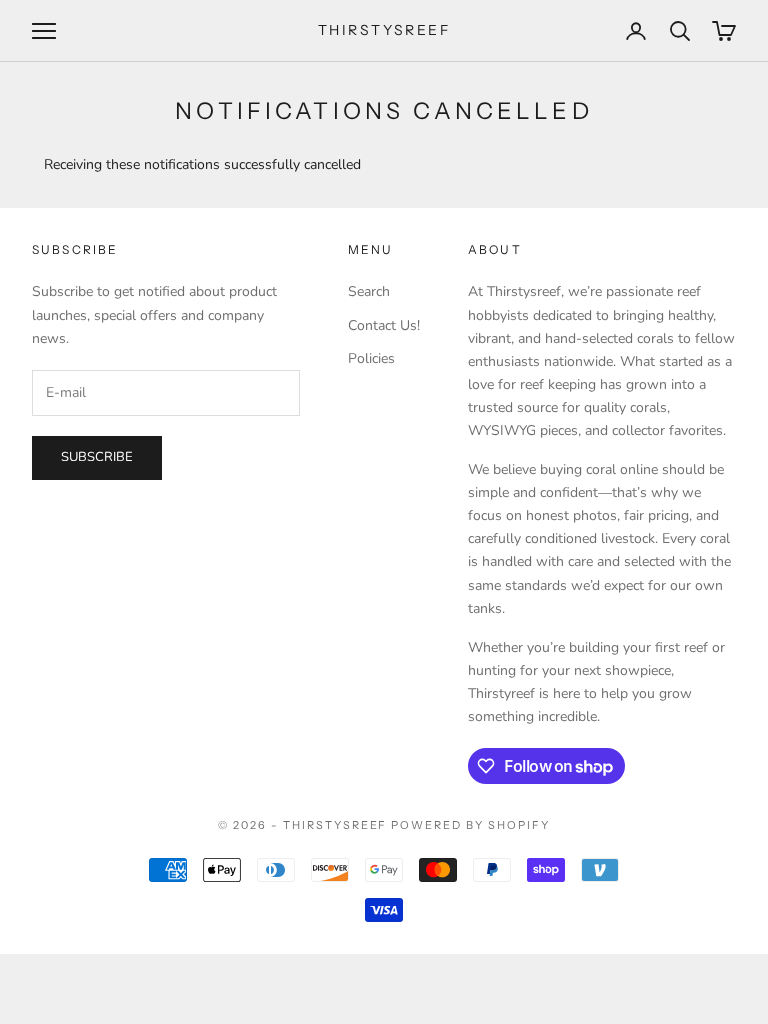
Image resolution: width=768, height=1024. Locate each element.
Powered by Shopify (470, 825)
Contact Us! (384, 325)
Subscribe (97, 457)
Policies (371, 358)
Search (369, 291)
